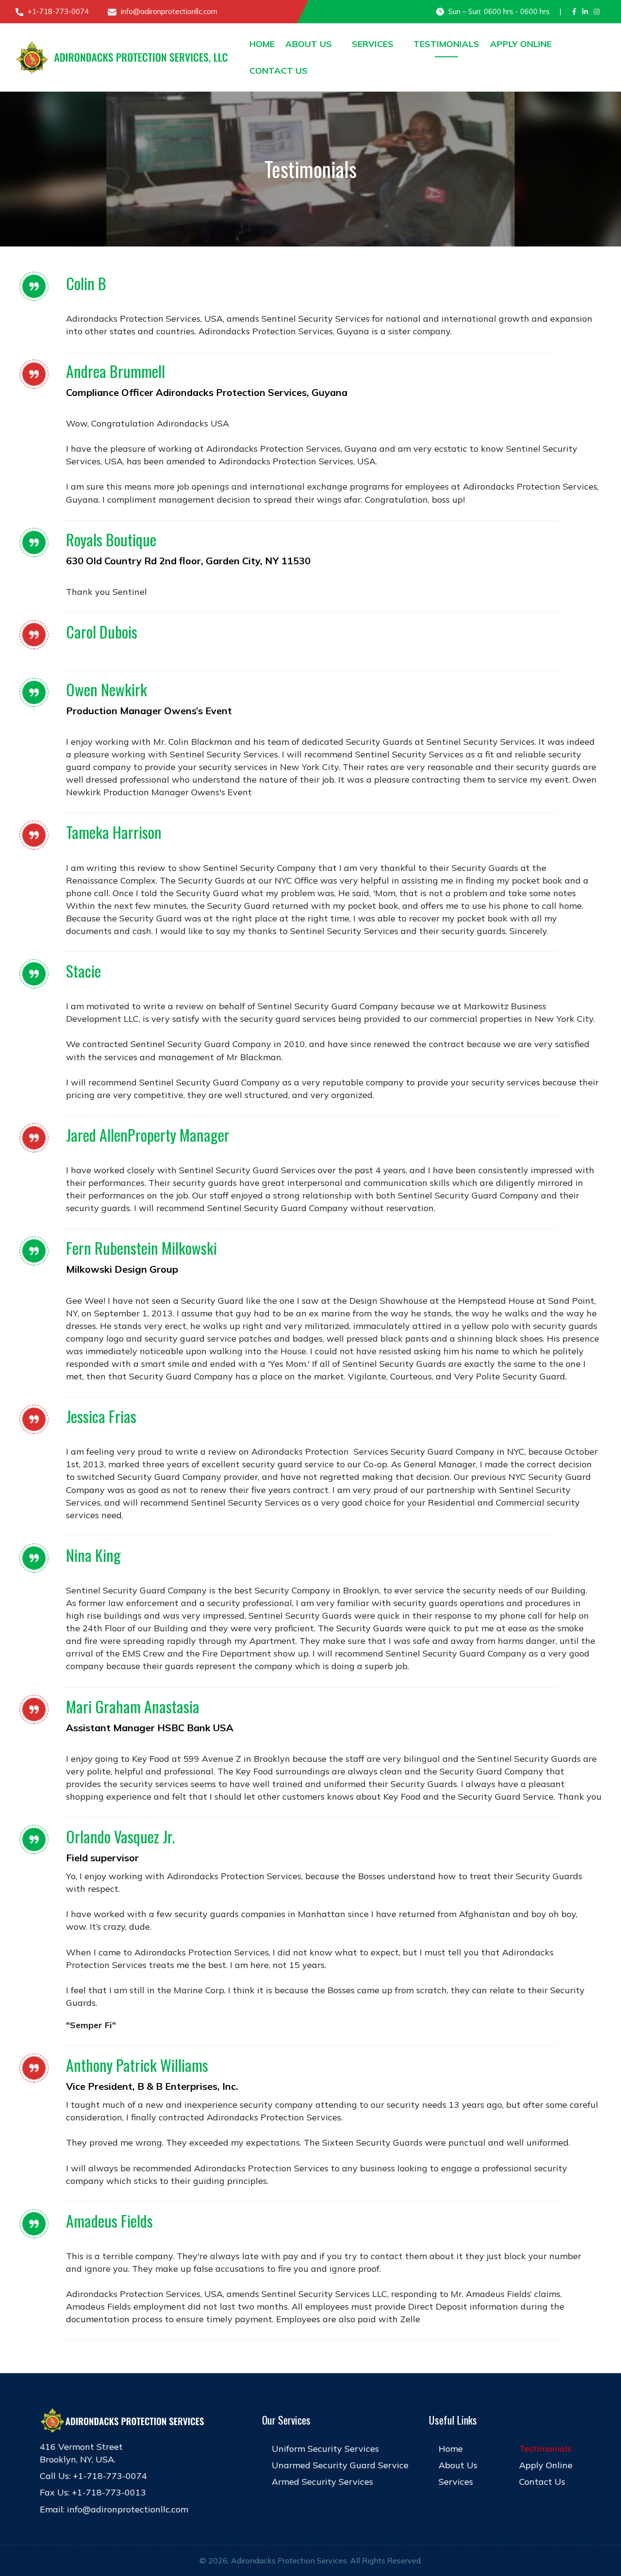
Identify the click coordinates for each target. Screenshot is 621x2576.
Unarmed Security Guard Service (340, 2465)
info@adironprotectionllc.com (168, 11)
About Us (309, 44)
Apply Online (521, 44)
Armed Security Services (322, 2482)
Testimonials (446, 44)
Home (262, 44)
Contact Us (278, 71)
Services (373, 44)
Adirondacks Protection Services (289, 2560)
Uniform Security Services (325, 2449)
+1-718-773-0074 (57, 11)
